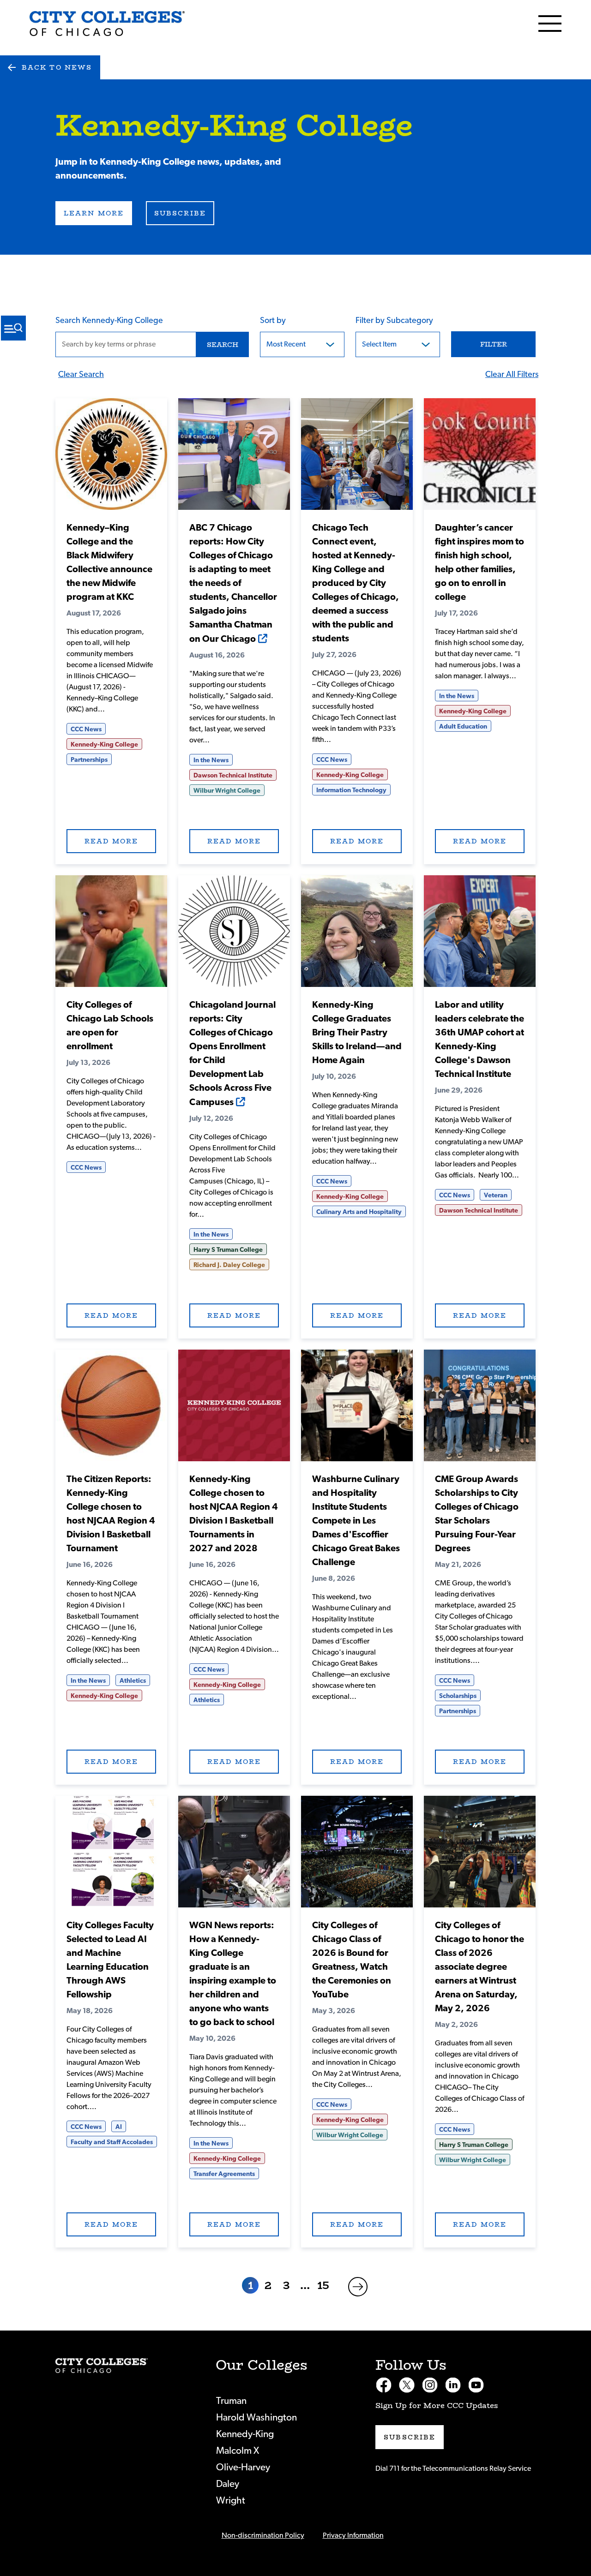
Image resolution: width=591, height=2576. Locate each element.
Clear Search (81, 375)
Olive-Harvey (243, 2467)
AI (119, 2127)
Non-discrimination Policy (263, 2535)
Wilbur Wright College (227, 791)
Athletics (133, 1681)
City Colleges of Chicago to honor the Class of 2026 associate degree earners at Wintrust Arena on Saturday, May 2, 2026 (479, 1967)
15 (323, 2285)
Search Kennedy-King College (109, 321)
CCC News (86, 729)
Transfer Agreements (224, 2174)
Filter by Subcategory (394, 321)
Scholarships (458, 1696)
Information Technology (351, 790)
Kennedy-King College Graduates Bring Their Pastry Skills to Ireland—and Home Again (357, 1033)
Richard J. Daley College (229, 1265)
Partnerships (89, 760)
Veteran (496, 1195)
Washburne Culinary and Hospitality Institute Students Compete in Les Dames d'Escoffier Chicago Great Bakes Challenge (356, 1521)
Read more (111, 841)
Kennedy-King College (104, 745)
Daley (228, 2484)
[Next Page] (358, 2287)
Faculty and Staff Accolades (112, 2142)
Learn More (94, 213)
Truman (231, 2401)
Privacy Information (353, 2535)
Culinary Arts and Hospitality (359, 1212)
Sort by (273, 321)
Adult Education (463, 727)
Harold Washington (256, 2418)
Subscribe (180, 213)
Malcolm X (238, 2451)
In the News (211, 760)
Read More (111, 454)
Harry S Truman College (228, 1250)
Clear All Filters (512, 375)
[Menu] (550, 24)
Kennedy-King (245, 2434)
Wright (231, 2501)
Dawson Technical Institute (233, 776)
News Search (13, 328)
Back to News (57, 67)
